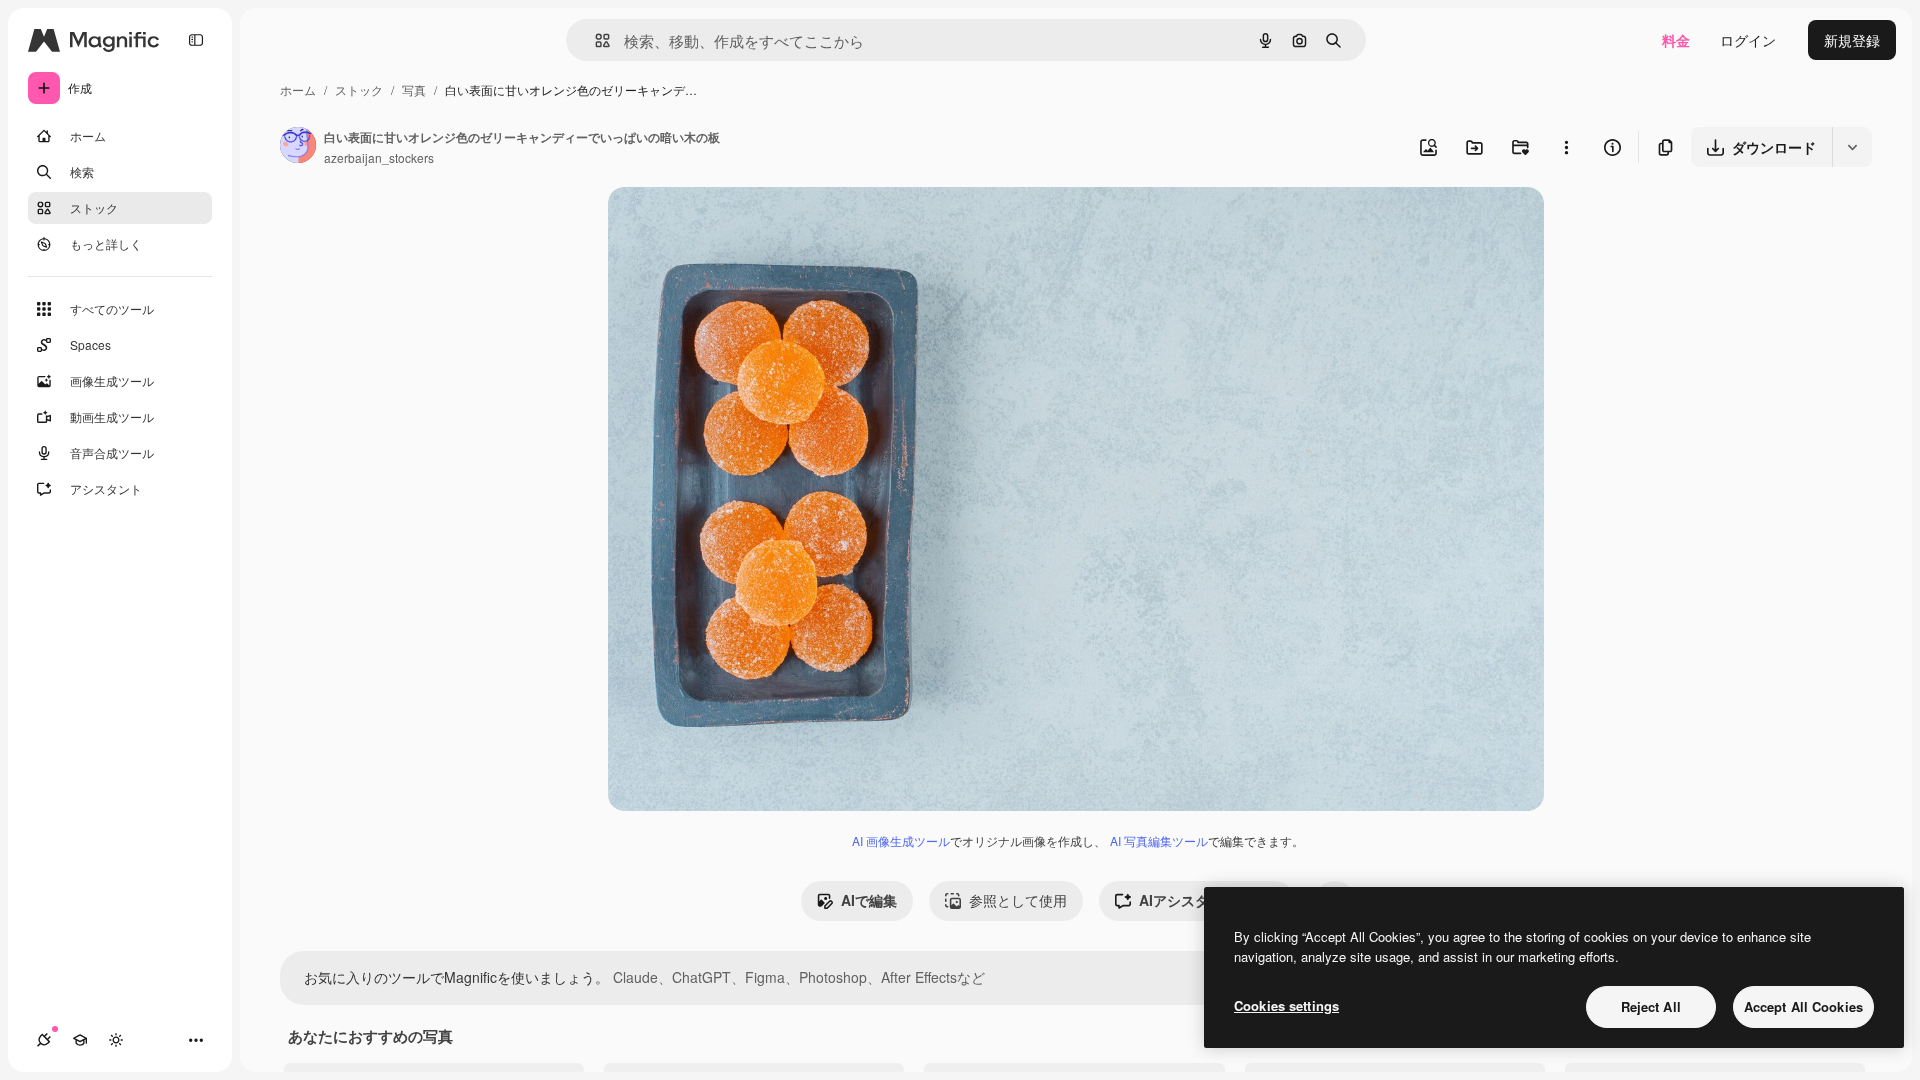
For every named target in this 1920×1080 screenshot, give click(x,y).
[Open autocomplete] (594, 40)
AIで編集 (869, 900)
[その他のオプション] (1566, 147)
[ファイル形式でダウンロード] (1852, 147)
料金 (1676, 40)
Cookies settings (1286, 1005)
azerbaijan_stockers (379, 157)
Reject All (1651, 1006)
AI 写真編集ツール (1159, 840)
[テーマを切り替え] (116, 1040)
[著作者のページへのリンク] (298, 147)
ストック (359, 89)
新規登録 (1852, 40)
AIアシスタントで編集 (1209, 900)
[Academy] (80, 1040)
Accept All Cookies (1803, 1006)
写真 (414, 89)
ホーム (298, 89)
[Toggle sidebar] (196, 40)
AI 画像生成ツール (901, 840)
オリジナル (745, 225)
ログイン (1748, 40)
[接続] (44, 1040)
